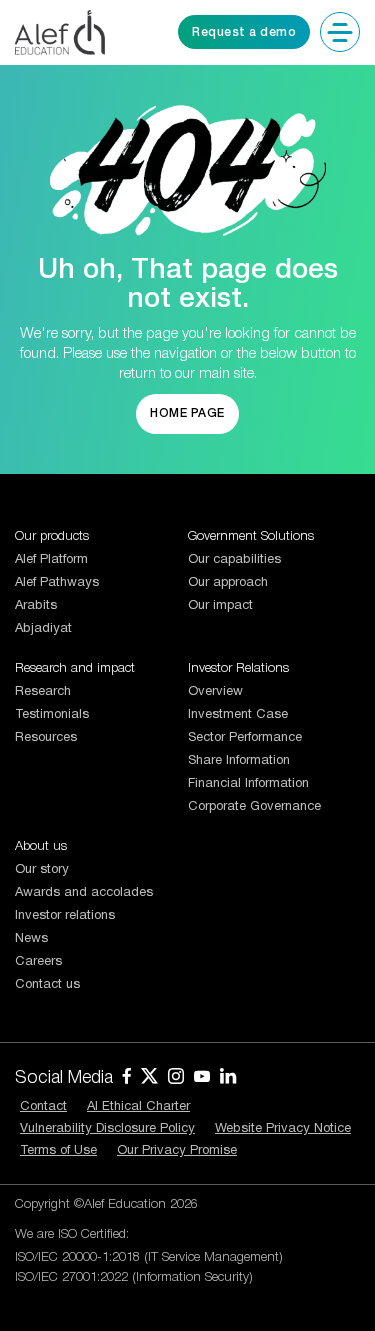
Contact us (47, 985)
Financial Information (248, 784)
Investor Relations (238, 668)
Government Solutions (251, 536)
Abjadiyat (43, 629)
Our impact (220, 606)
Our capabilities (234, 560)
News (31, 939)
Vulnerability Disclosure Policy (107, 1129)
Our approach (228, 583)
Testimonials (52, 715)
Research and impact (75, 668)
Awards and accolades (84, 893)
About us (41, 846)
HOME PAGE (187, 413)
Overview (215, 692)
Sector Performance (245, 738)
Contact (43, 1107)
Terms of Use (58, 1151)
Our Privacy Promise (177, 1151)
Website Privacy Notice (283, 1129)
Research (43, 692)
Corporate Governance (254, 807)
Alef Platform (51, 560)
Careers (38, 962)
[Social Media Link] (127, 1079)
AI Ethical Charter (138, 1107)
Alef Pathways (57, 583)
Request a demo (244, 32)
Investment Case (238, 715)
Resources (46, 738)
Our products (52, 536)
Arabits (36, 606)
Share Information (239, 761)
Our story (42, 870)
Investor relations (65, 916)
